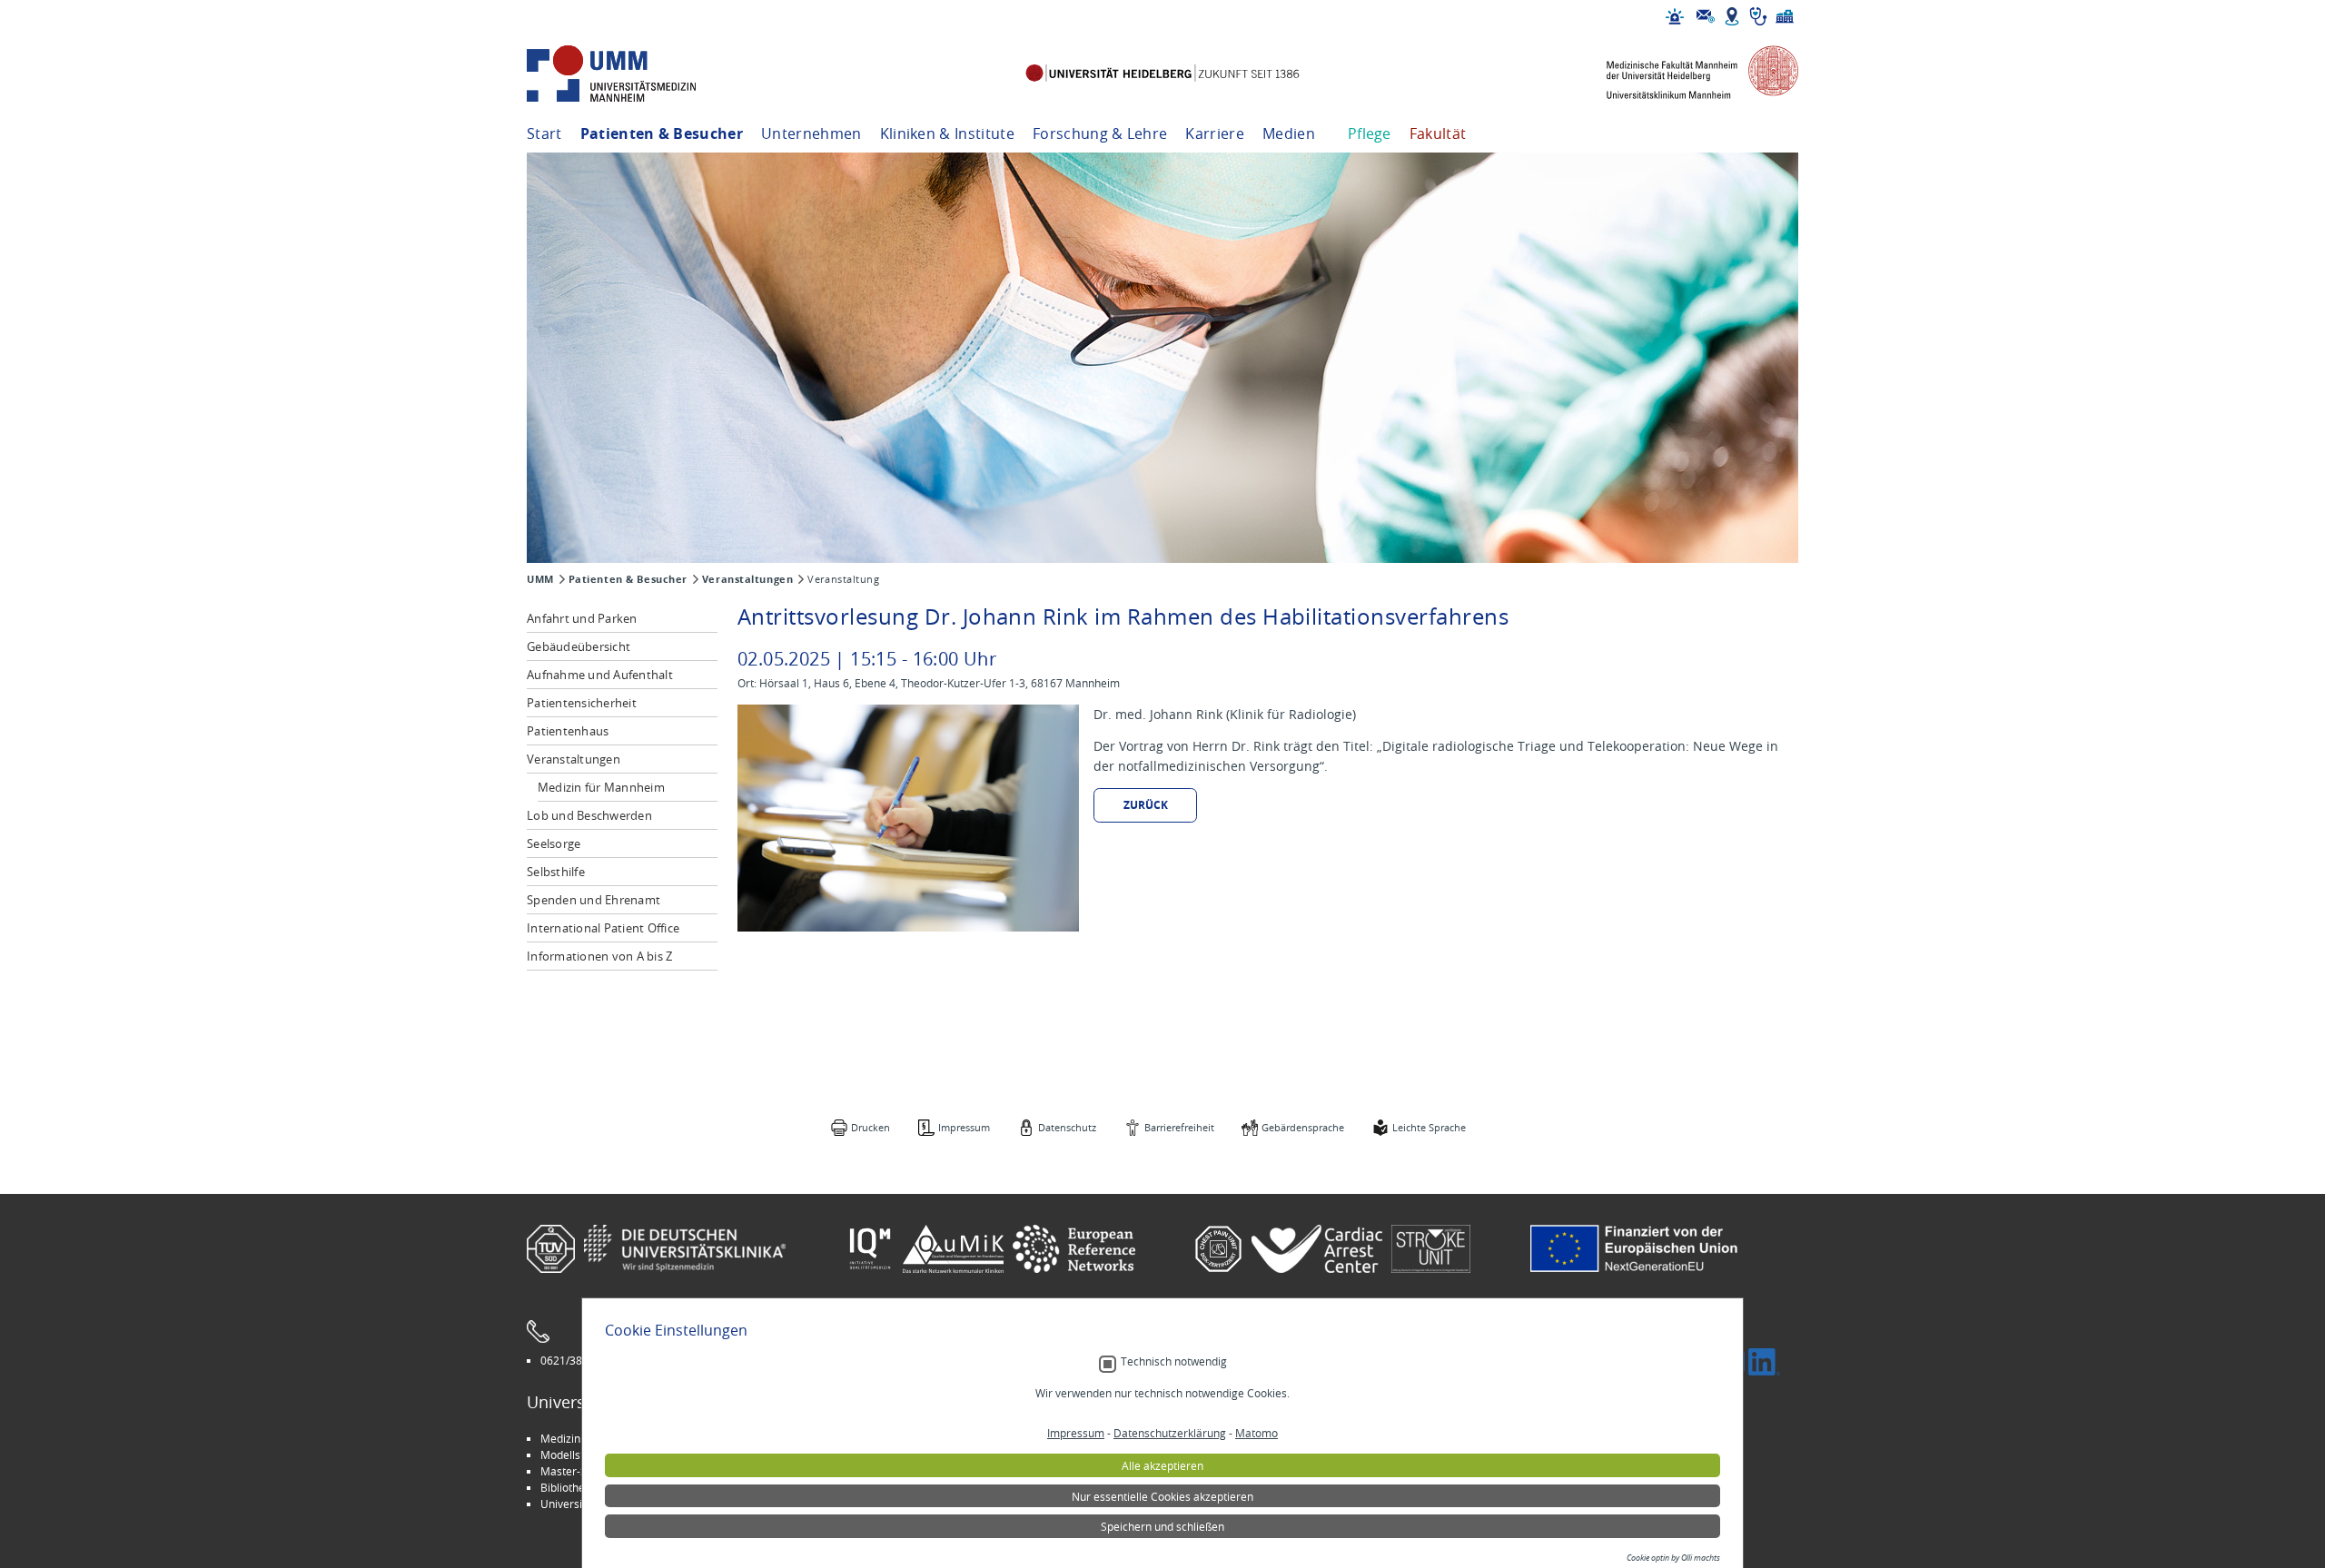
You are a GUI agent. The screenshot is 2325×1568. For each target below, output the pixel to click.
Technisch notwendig (1174, 1361)
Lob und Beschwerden (589, 815)
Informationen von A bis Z (600, 956)
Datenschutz (1067, 1127)
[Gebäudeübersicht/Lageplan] (1732, 16)
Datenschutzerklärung (1170, 1433)
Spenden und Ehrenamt (594, 900)
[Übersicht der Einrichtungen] (1785, 16)
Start (544, 133)
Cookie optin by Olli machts (1673, 1558)
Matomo (1256, 1433)
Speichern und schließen (1162, 1526)
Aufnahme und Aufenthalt (600, 675)
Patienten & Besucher (662, 133)
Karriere (1215, 133)
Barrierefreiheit (1179, 1127)
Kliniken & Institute (947, 133)
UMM (540, 579)
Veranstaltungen (747, 579)
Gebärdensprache (1303, 1127)
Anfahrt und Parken (582, 618)
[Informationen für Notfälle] (1675, 16)
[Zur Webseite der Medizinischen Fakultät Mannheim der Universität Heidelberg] (1689, 74)
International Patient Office (603, 928)
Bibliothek (565, 1487)
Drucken (871, 1127)
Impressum (964, 1127)
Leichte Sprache (1429, 1127)
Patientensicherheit (582, 703)
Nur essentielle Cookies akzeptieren (1162, 1496)
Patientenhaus (568, 731)
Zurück (1146, 805)
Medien (1289, 133)
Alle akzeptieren (1162, 1465)
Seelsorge (554, 843)
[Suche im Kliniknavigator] (1758, 16)
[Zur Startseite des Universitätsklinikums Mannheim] (636, 74)
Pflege (1370, 133)
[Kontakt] (1706, 16)
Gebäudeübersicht (579, 646)
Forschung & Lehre (1100, 133)
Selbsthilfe (556, 872)
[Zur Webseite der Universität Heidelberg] (1162, 74)
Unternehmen (811, 133)
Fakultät (1438, 133)
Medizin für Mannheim (601, 787)
